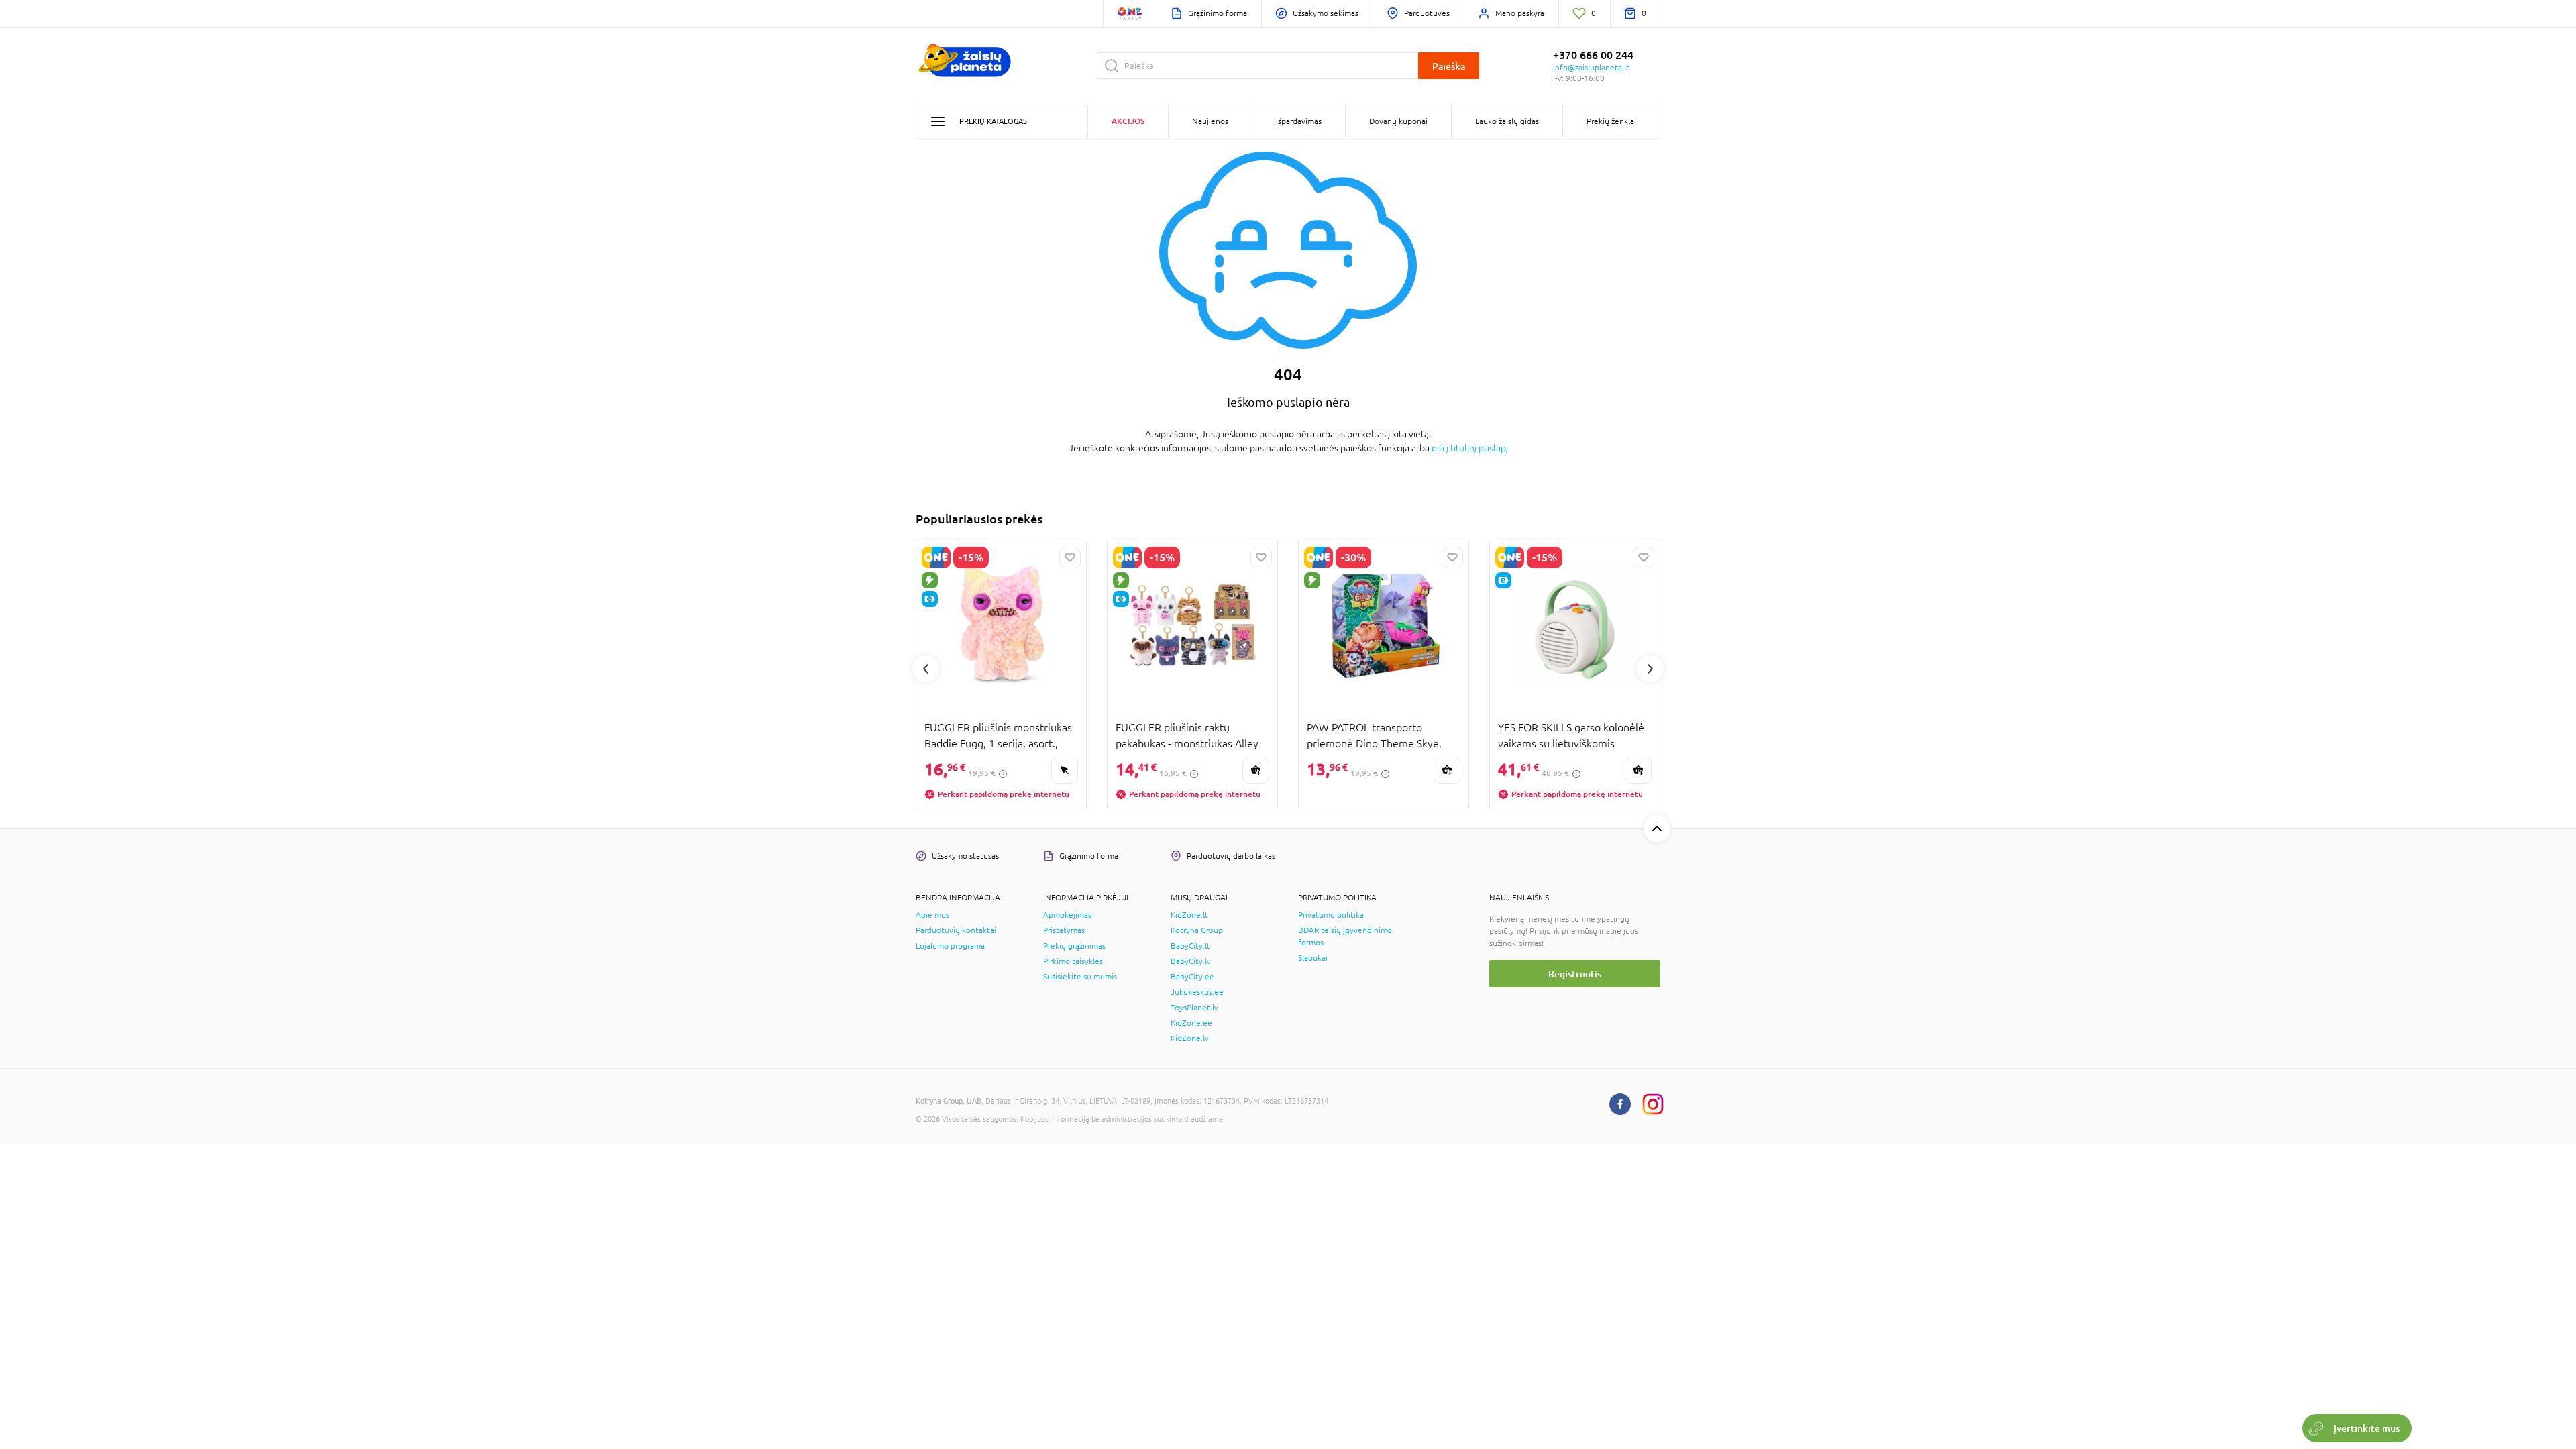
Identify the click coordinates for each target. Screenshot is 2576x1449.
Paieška (1449, 66)
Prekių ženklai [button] (1611, 121)
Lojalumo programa (950, 946)
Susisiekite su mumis (1080, 977)
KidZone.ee (1191, 1023)
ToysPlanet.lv (1194, 1008)
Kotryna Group (1197, 930)
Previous (926, 669)
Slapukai (1313, 958)
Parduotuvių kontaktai (956, 930)
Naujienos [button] (1210, 121)
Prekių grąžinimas (1074, 946)
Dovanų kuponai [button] (1398, 121)
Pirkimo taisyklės (1073, 961)
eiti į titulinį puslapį (1470, 448)
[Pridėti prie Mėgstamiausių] (1070, 557)
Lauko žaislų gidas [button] (1507, 121)
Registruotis (1575, 974)
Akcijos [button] (1128, 121)
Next (1650, 669)
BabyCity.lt (1190, 946)
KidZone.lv (1190, 1038)
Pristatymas (1064, 930)
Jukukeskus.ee (1197, 992)
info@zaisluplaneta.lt (1591, 68)
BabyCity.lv (1191, 961)
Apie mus (932, 915)
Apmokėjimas (1067, 915)
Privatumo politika (1331, 915)
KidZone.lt (1189, 915)
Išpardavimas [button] (1299, 121)
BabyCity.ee (1192, 977)
